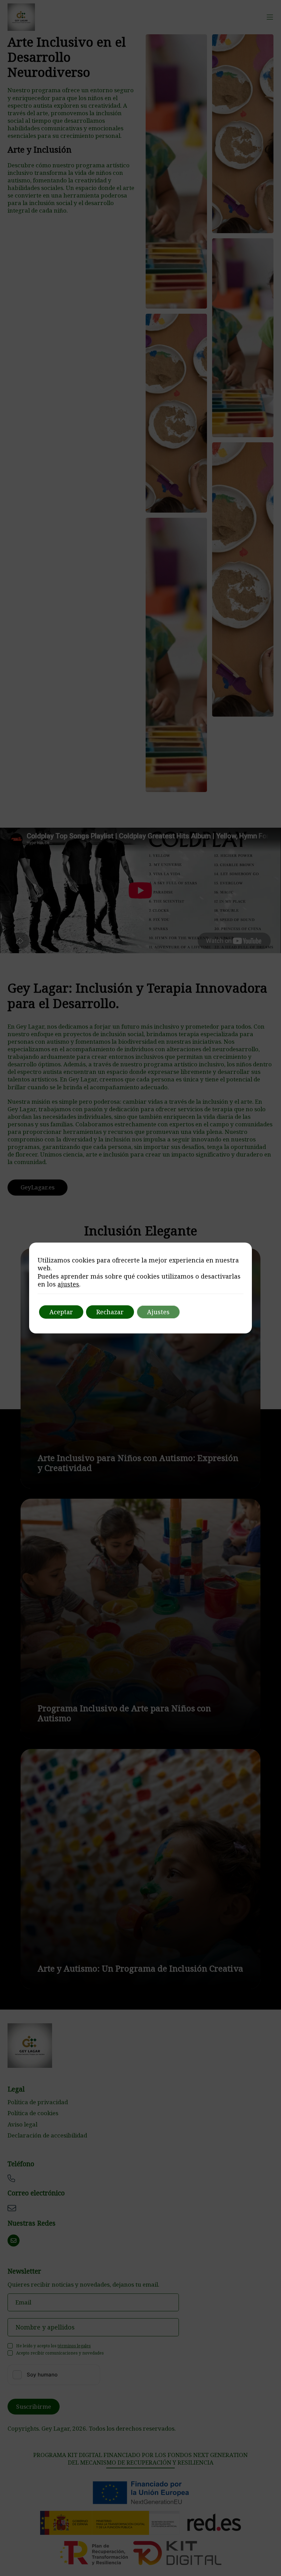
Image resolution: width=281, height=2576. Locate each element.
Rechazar (110, 1312)
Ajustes (158, 1312)
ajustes (68, 1284)
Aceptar (61, 1312)
